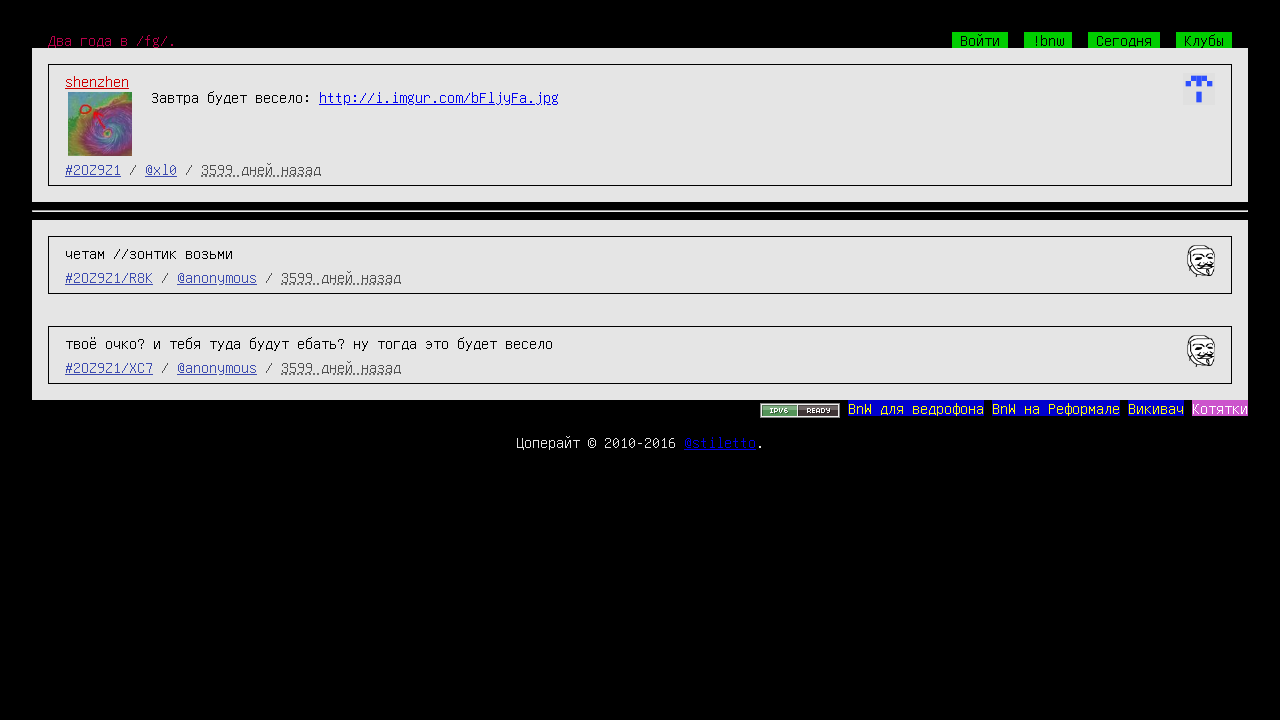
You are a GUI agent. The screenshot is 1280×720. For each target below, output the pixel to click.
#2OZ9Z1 (93, 169)
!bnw (1048, 40)
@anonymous (217, 277)
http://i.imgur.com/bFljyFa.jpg (439, 97)
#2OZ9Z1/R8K (109, 277)
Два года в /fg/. (112, 40)
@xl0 (161, 169)
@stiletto (720, 442)
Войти (980, 40)
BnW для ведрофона (916, 408)
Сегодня (1124, 40)
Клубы (1204, 40)
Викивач (1156, 408)
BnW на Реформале (1056, 408)
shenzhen (97, 81)
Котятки (1220, 408)
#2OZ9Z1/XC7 (109, 367)
